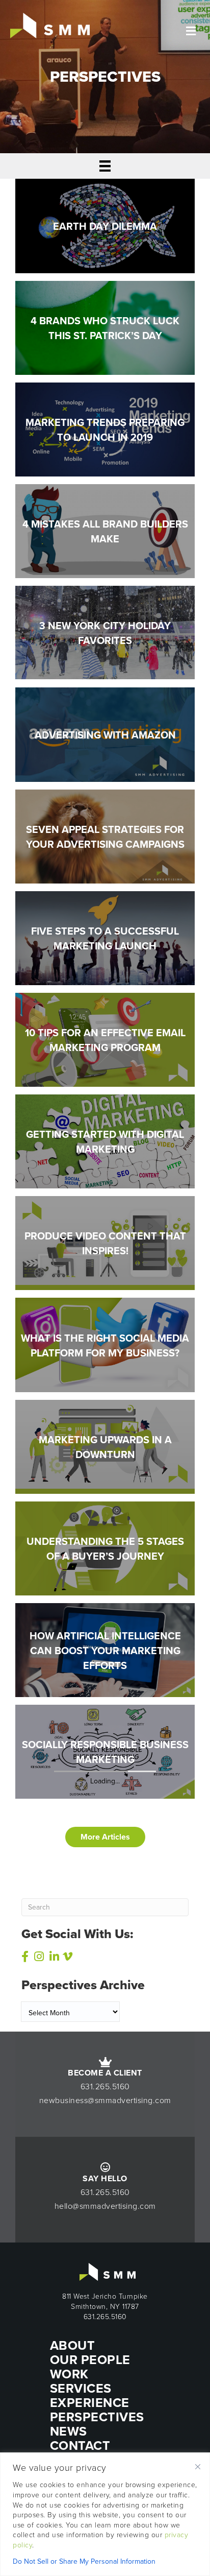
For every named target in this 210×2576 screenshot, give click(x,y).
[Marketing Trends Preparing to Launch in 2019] (105, 428)
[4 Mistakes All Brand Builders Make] (105, 530)
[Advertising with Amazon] (105, 734)
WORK (69, 2374)
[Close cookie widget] (198, 2467)
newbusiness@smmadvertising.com (105, 2100)
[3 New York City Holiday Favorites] (105, 632)
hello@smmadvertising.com (105, 2206)
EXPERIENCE (90, 2402)
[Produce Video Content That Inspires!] (105, 1243)
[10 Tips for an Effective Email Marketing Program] (105, 1039)
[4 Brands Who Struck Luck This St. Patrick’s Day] (105, 327)
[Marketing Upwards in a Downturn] (105, 1446)
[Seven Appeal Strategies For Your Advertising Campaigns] (105, 836)
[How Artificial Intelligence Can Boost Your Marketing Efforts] (105, 1650)
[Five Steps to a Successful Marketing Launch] (105, 937)
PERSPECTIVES (97, 2417)
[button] (105, 1837)
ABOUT (73, 2345)
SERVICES (81, 2388)
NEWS (69, 2431)
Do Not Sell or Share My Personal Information (84, 2561)
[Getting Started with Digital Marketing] (105, 1141)
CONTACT (80, 2445)
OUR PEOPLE (90, 2359)
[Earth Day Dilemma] (105, 225)
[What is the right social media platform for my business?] (105, 1344)
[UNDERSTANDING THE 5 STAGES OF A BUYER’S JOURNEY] (105, 1547)
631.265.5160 (105, 2086)
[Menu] (105, 166)
